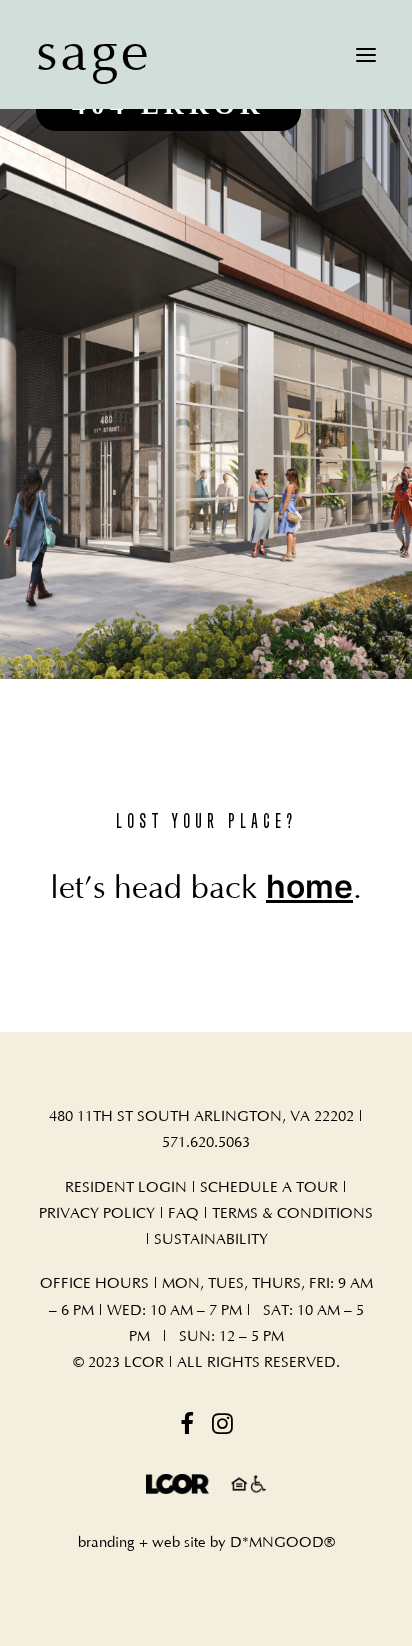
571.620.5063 (206, 1142)
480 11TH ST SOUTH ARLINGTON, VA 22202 (201, 1116)
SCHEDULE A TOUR (269, 1187)
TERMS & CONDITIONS (292, 1213)
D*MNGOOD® (282, 1542)
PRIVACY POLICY (97, 1213)
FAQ (185, 1213)
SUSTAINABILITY (211, 1239)
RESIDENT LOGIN (126, 1187)
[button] (366, 54)
